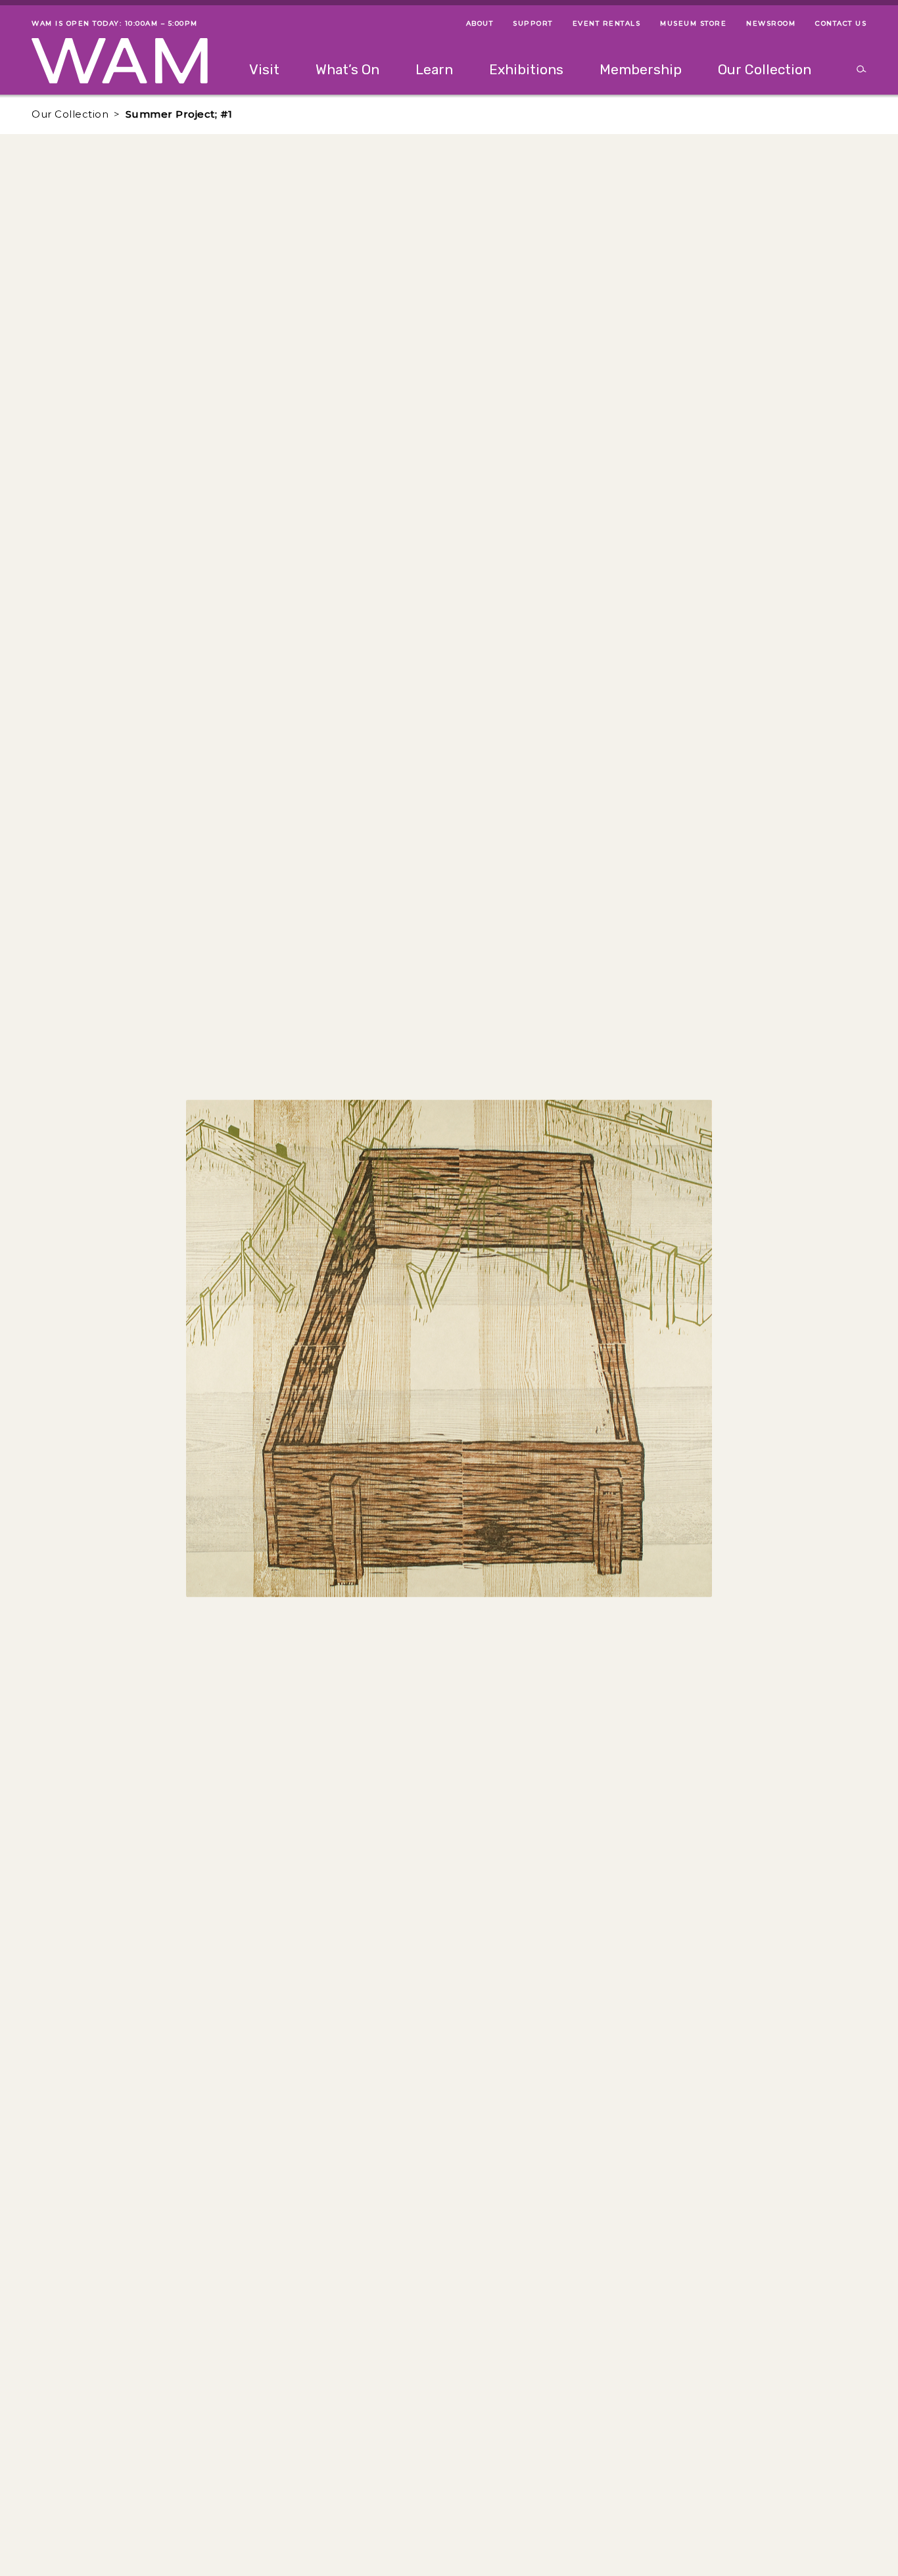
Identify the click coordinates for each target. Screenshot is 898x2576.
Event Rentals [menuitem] (607, 23)
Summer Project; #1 (179, 114)
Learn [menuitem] (434, 69)
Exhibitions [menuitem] (526, 69)
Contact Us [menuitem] (841, 23)
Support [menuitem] (533, 23)
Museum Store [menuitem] (693, 23)
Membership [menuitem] (641, 69)
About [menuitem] (480, 23)
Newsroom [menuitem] (771, 23)
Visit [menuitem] (264, 69)
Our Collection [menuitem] (765, 69)
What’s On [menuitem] (347, 69)
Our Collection (70, 114)
